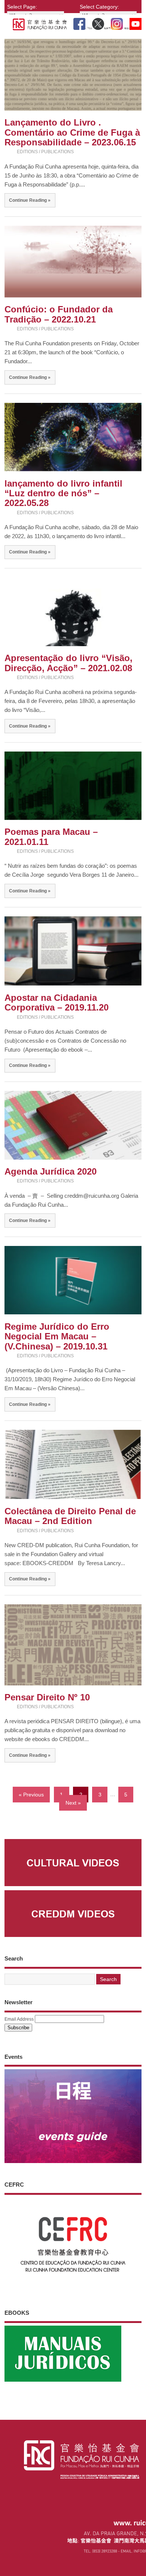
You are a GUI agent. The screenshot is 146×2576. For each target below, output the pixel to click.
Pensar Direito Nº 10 (47, 1697)
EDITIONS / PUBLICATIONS (45, 152)
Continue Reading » (30, 200)
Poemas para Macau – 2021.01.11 (51, 837)
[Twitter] (98, 22)
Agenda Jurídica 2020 (51, 1171)
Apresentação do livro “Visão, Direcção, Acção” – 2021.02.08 (69, 663)
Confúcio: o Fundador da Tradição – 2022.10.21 (59, 314)
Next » (73, 1803)
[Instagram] (117, 22)
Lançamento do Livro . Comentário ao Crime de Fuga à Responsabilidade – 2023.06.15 (72, 132)
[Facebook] (79, 22)
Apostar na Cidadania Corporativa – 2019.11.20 (57, 1002)
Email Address (19, 2019)
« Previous (31, 1794)
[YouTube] (136, 22)
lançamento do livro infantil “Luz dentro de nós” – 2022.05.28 (63, 493)
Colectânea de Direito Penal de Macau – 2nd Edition (70, 1516)
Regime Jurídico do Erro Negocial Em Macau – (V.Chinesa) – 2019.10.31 (57, 1336)
